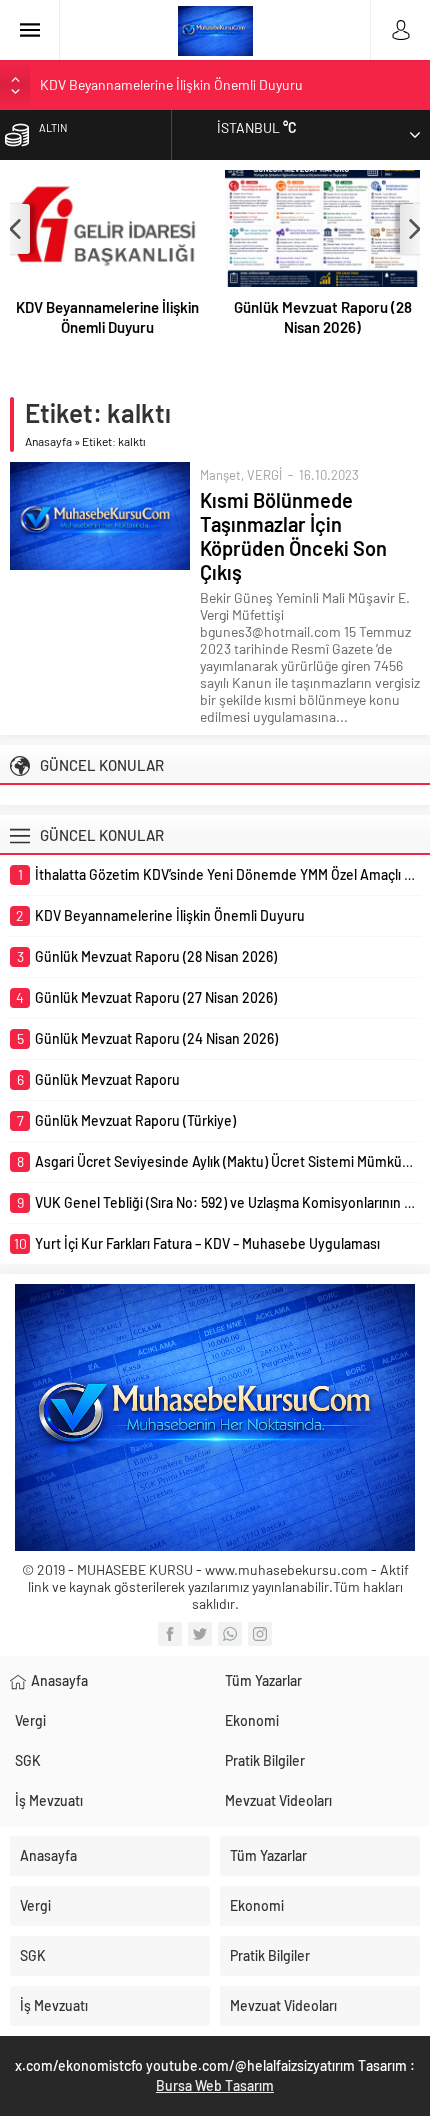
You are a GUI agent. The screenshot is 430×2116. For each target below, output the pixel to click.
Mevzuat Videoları (278, 1800)
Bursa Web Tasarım (215, 2085)
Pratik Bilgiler (265, 1760)
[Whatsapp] (230, 1634)
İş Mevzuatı (49, 1800)
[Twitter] (200, 1634)
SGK (28, 1760)
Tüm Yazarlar (263, 1680)
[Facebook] (170, 1634)
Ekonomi (252, 1720)
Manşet (220, 475)
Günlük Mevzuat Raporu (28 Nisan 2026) (323, 317)
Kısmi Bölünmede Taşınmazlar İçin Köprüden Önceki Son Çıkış (293, 536)
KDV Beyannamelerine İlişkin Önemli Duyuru (171, 84)
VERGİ (264, 475)
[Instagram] (260, 1634)
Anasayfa (48, 441)
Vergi (30, 1720)
